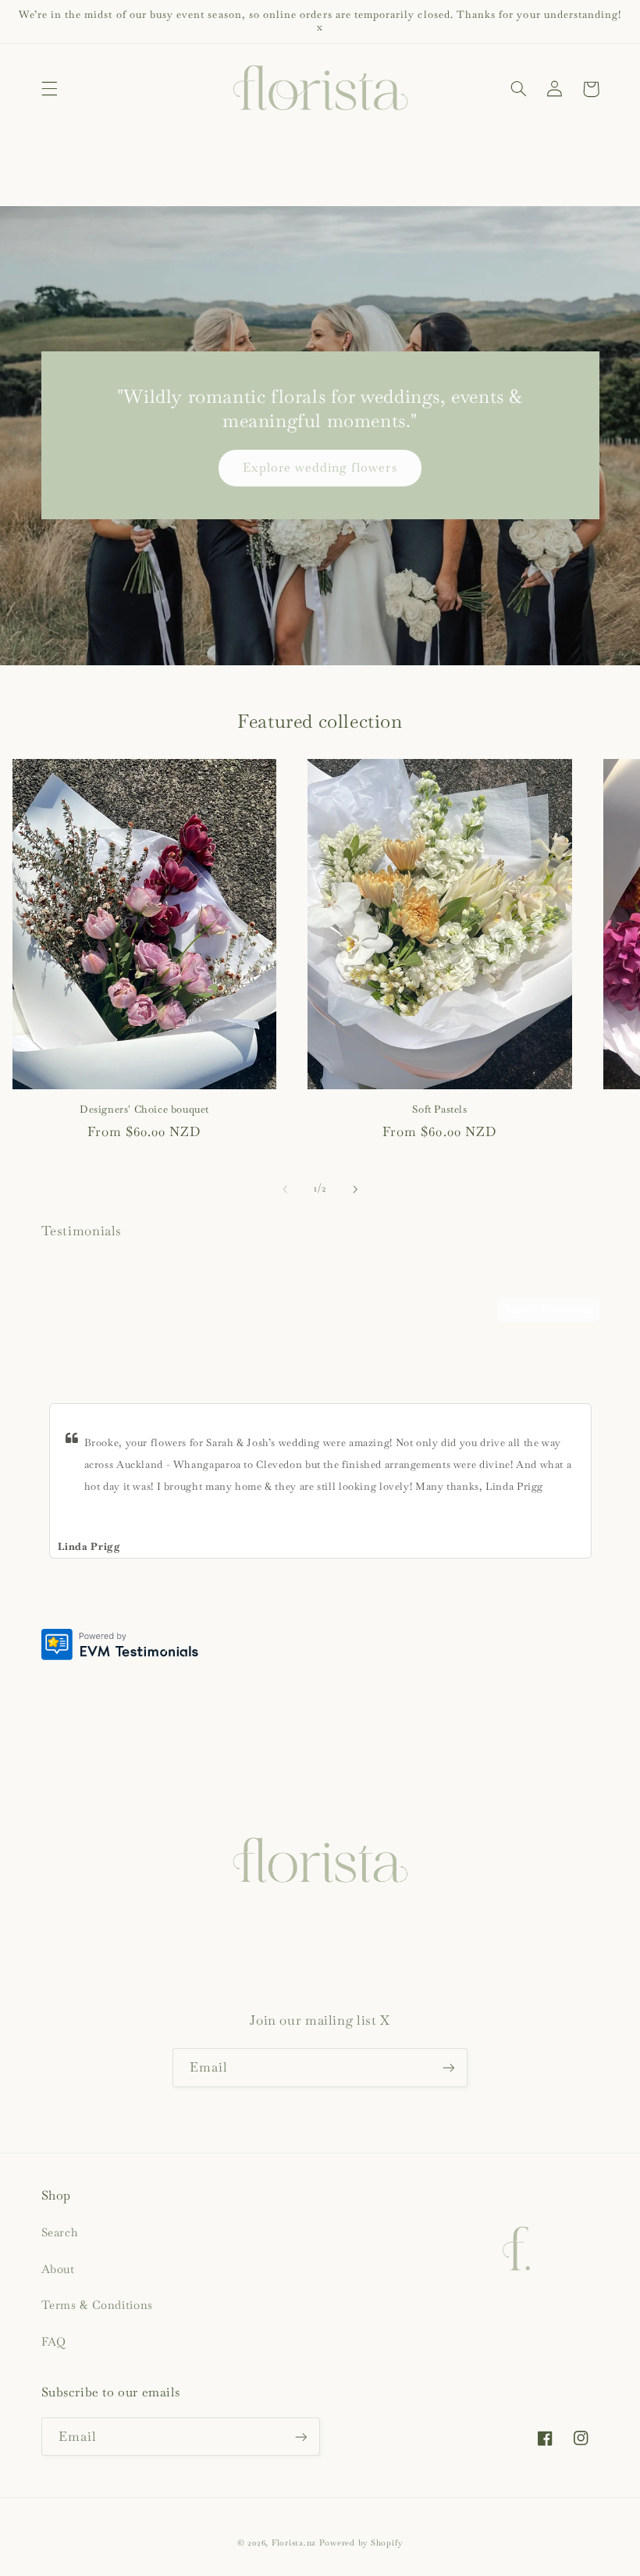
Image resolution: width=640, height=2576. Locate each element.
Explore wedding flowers (320, 467)
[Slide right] (355, 1189)
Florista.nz (294, 2543)
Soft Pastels (439, 1110)
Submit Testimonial (548, 1310)
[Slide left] (285, 1189)
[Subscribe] (449, 2067)
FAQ (54, 2341)
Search (60, 2232)
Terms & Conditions (97, 2305)
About (58, 2269)
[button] (49, 89)
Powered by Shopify (361, 2543)
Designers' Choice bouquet (144, 1110)
